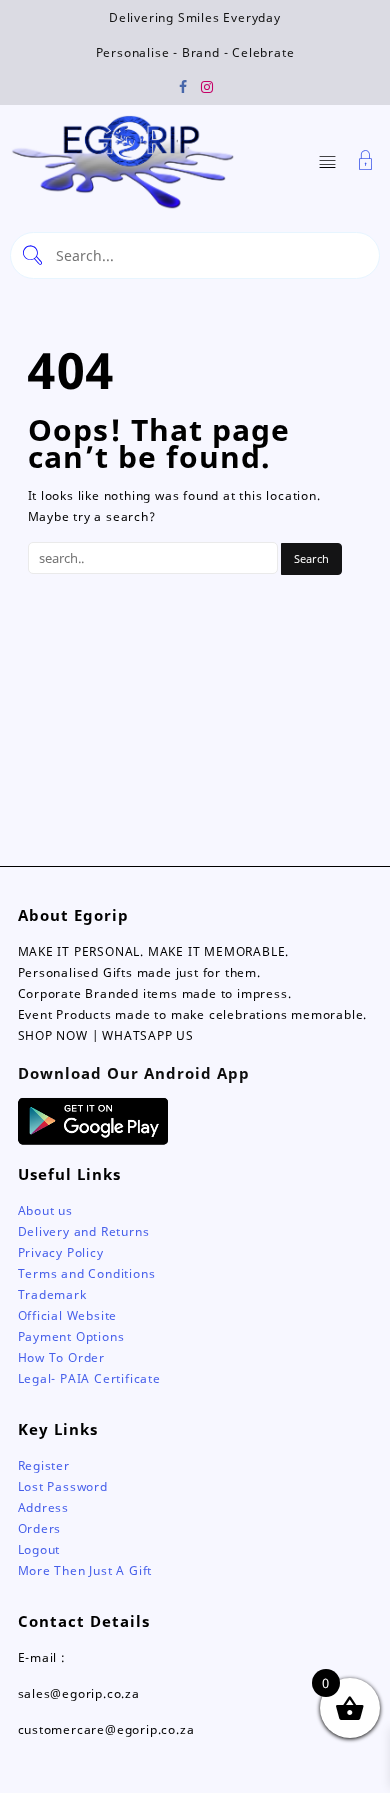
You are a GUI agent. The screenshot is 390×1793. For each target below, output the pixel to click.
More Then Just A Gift (85, 1570)
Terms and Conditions (87, 1273)
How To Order (62, 1357)
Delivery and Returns (84, 1231)
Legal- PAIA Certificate (89, 1378)
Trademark (52, 1294)
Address (44, 1507)
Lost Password (63, 1486)
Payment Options (71, 1336)
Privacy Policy (61, 1252)
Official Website (68, 1315)
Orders (40, 1528)
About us (45, 1210)
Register (44, 1465)
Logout (39, 1549)
